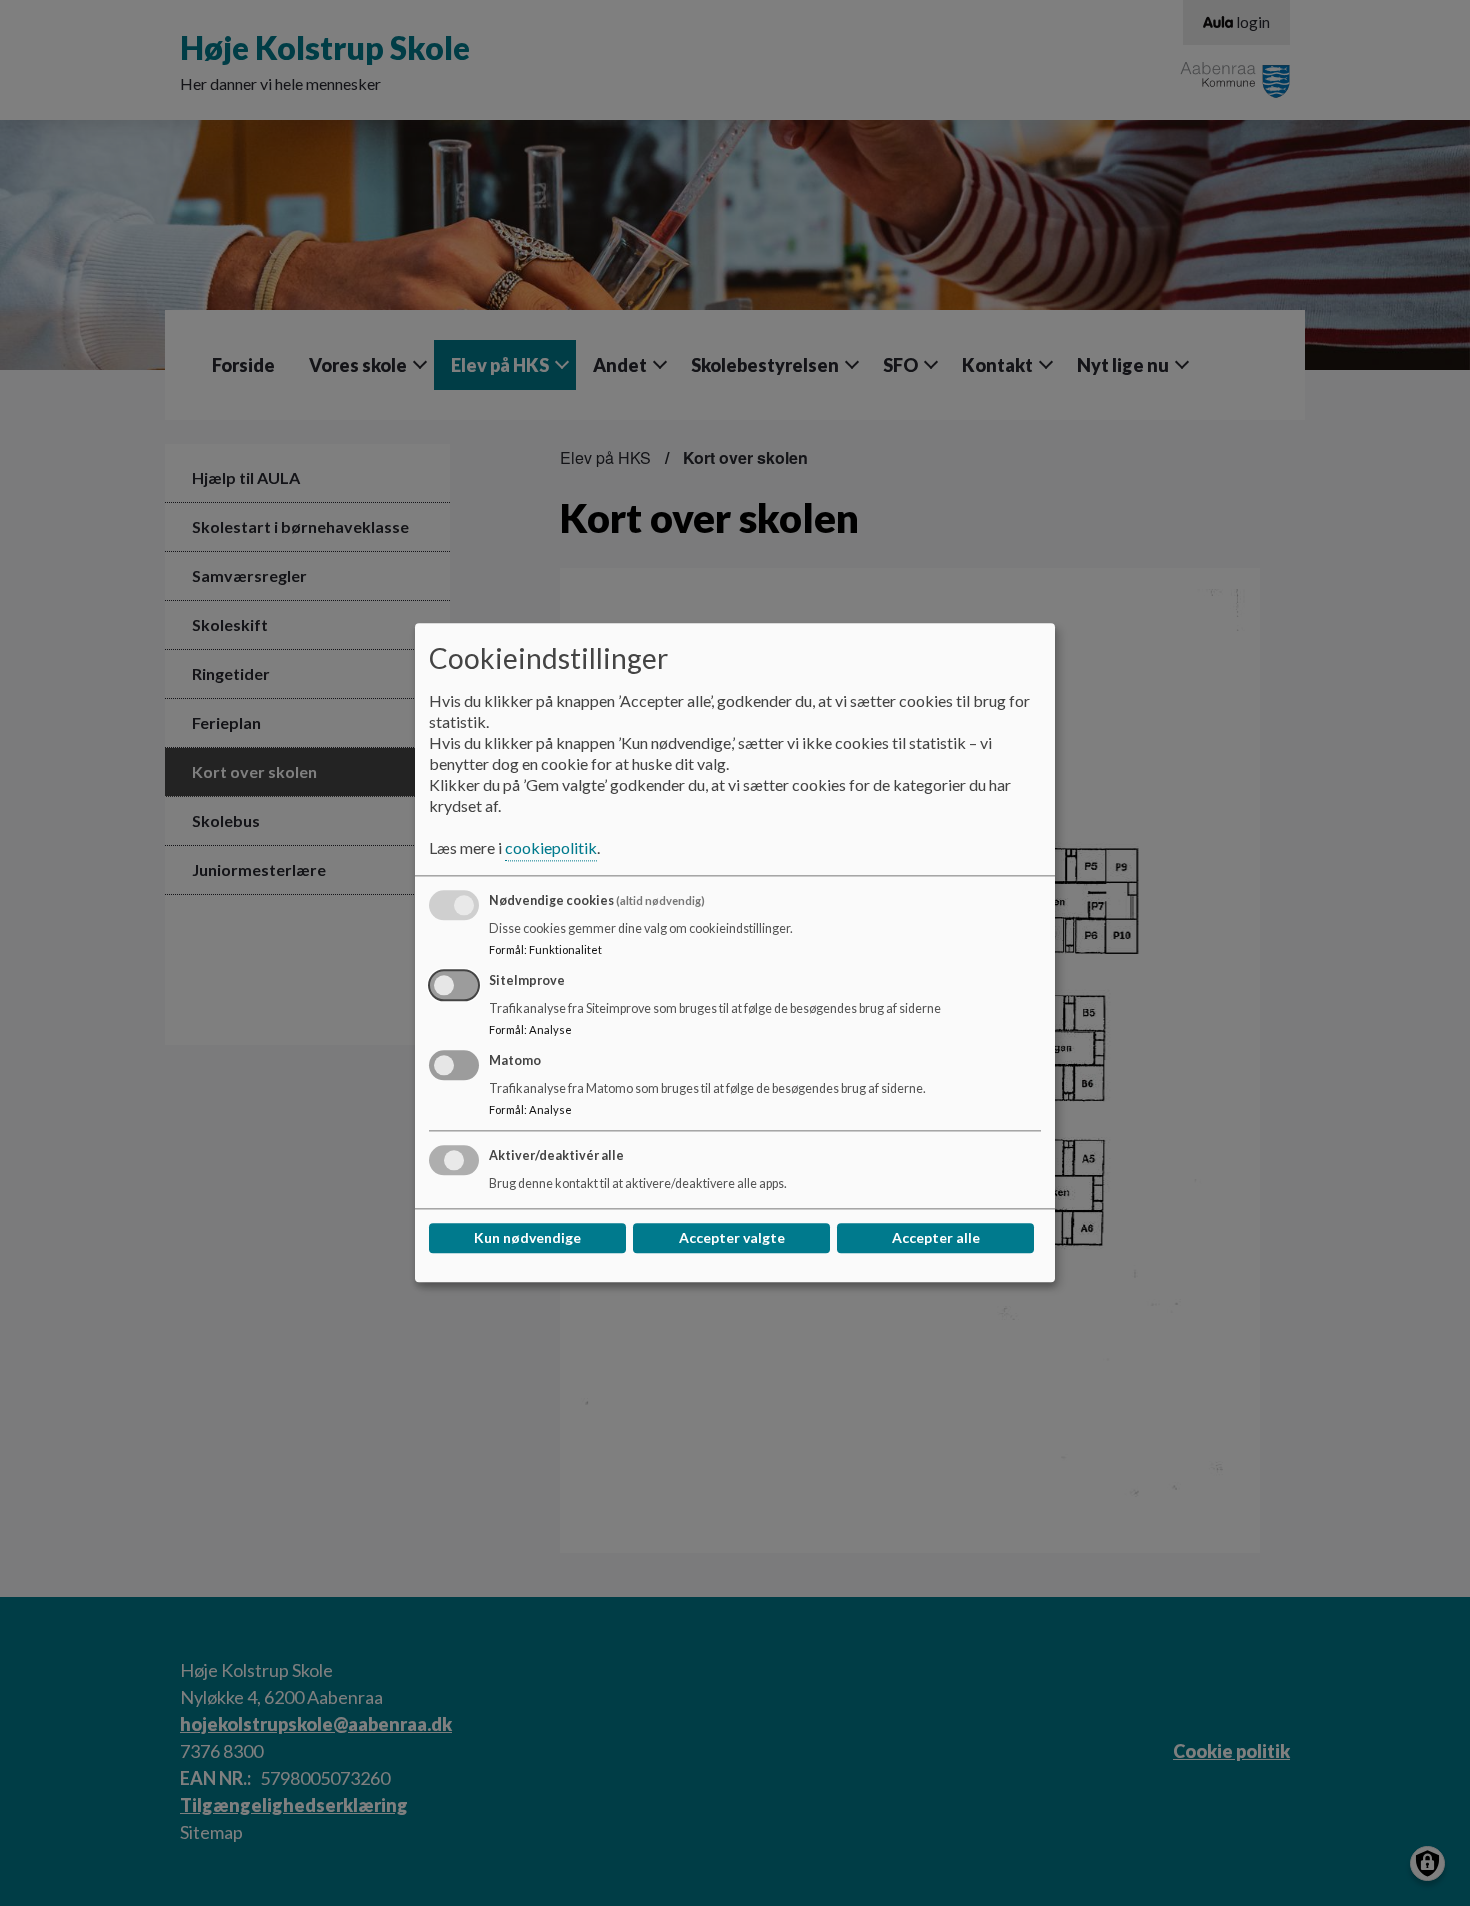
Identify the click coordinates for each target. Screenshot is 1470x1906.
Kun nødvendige (527, 1238)
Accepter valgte (732, 1238)
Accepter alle (936, 1238)
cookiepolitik (551, 848)
